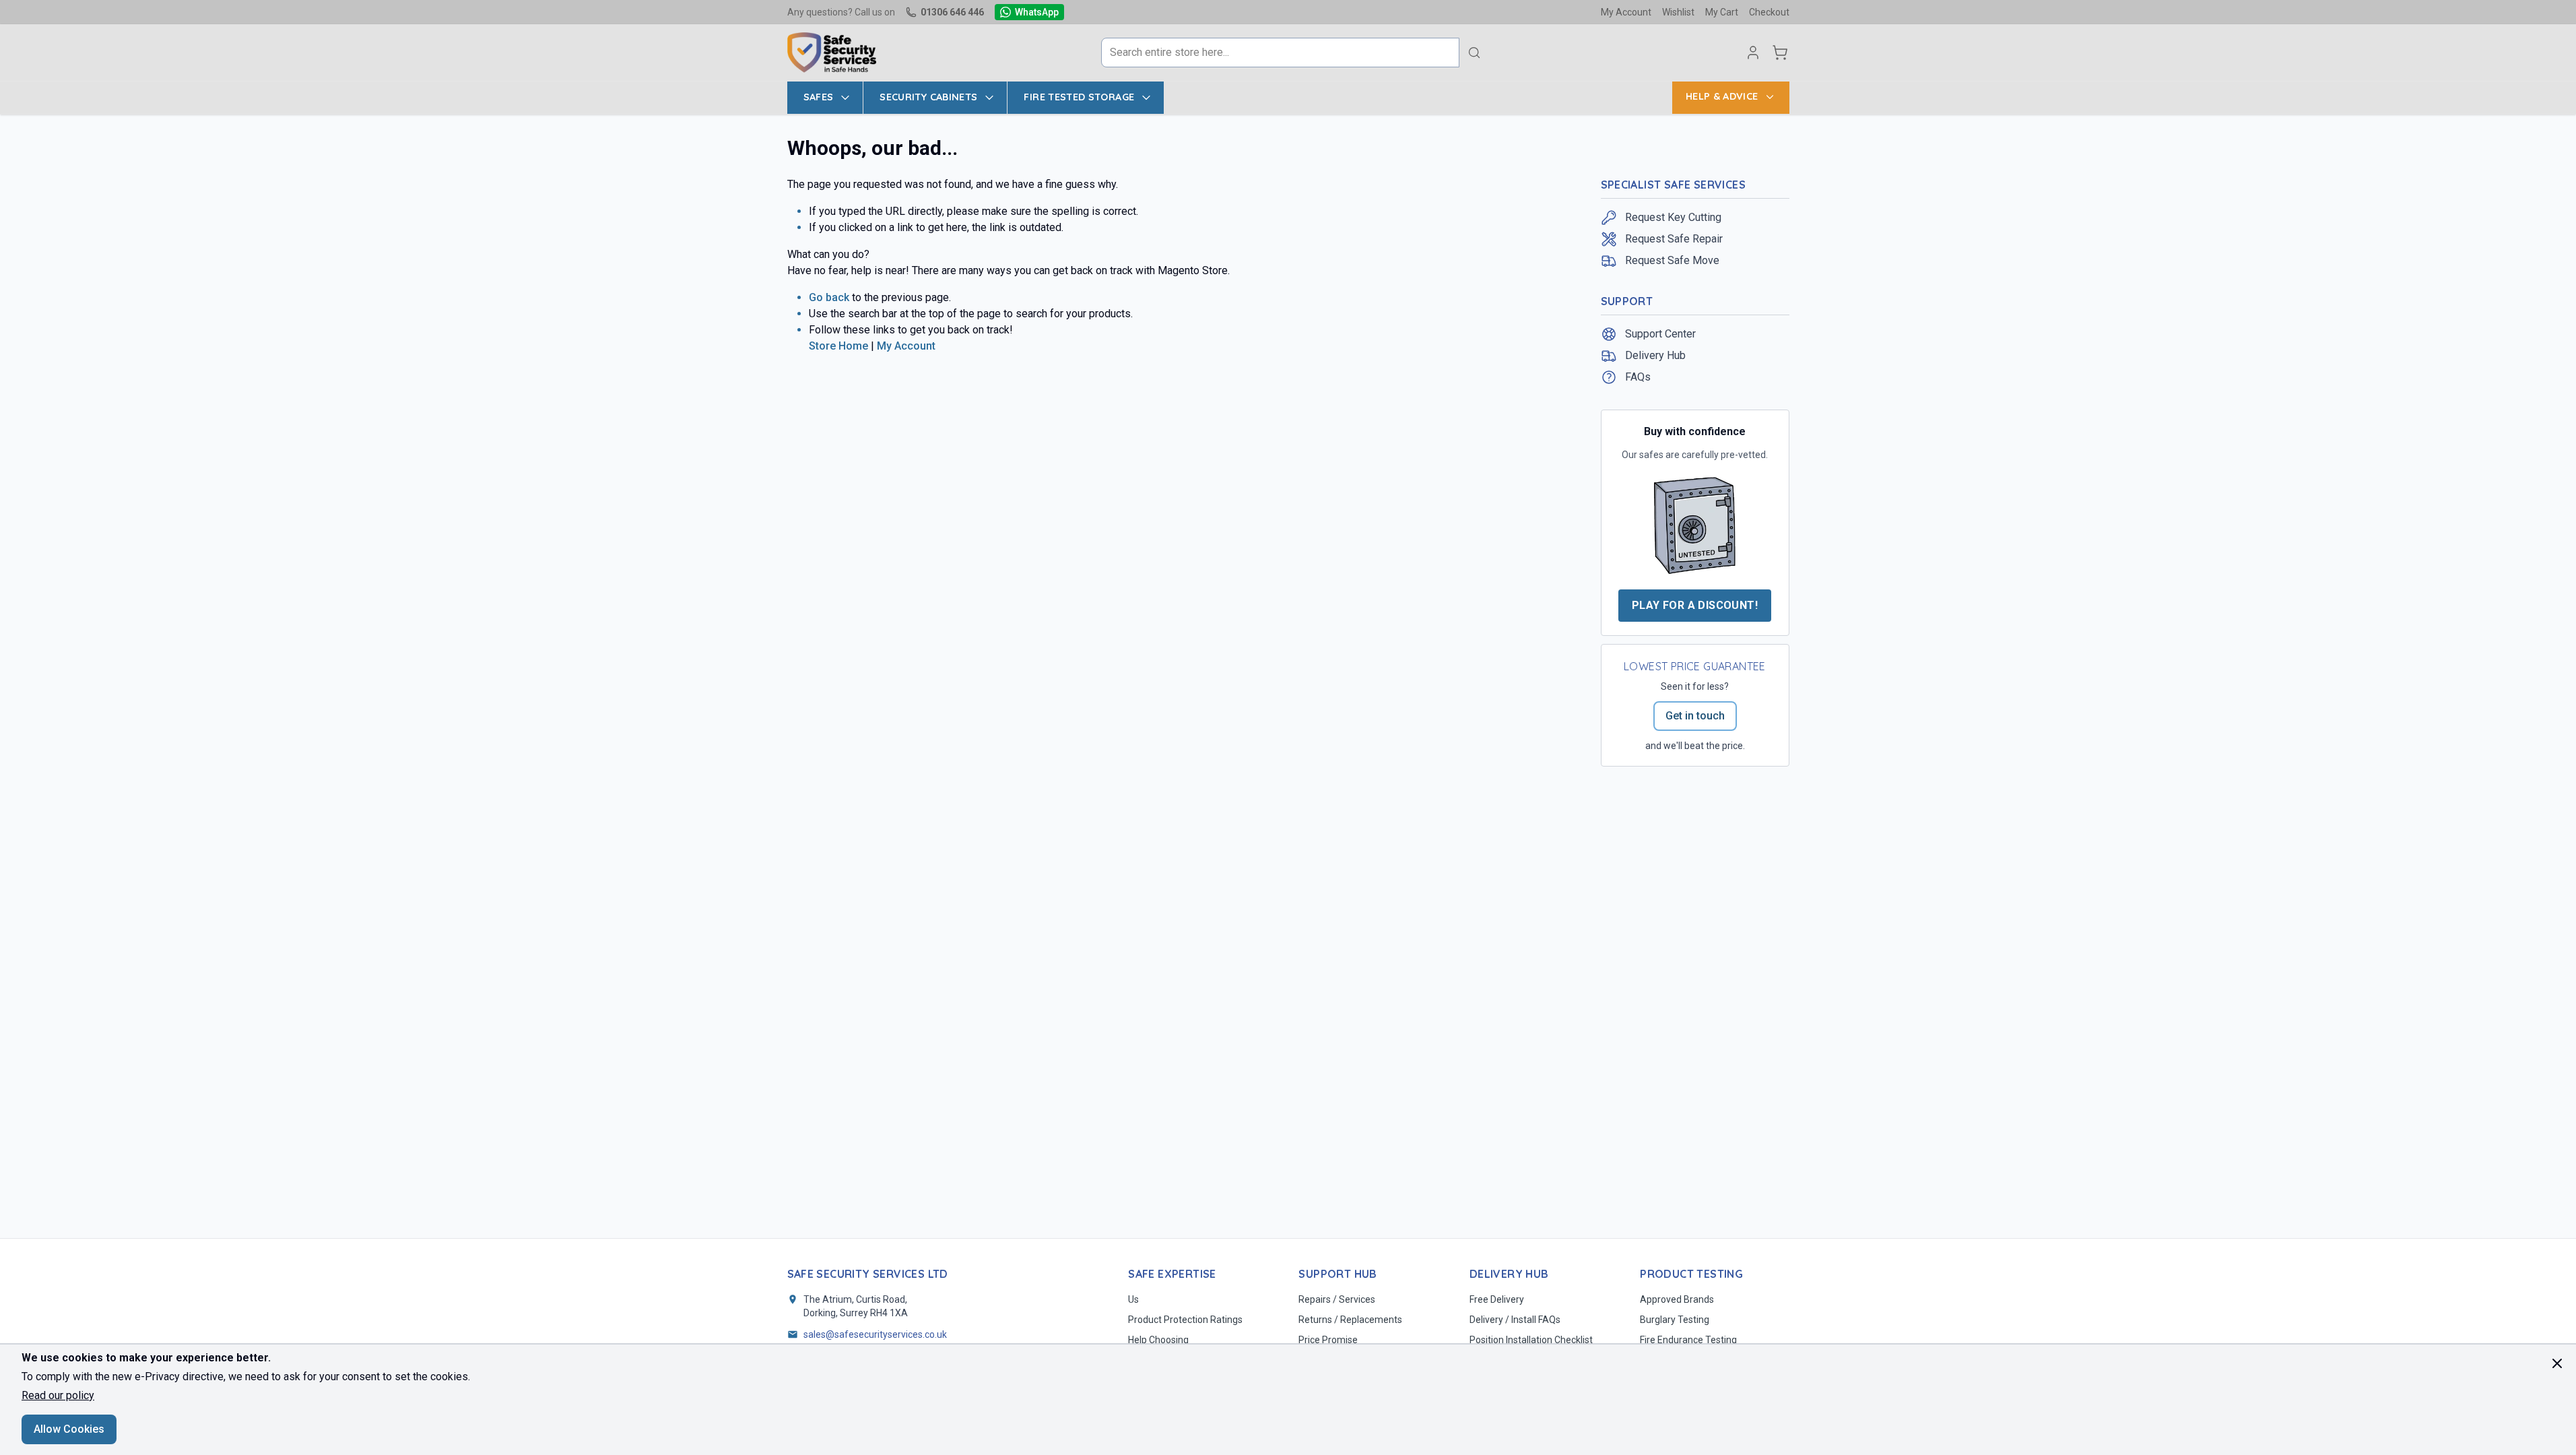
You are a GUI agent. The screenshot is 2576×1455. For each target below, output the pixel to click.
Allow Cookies (69, 1429)
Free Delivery (1497, 1299)
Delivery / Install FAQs (1515, 1320)
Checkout (1769, 12)
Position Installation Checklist (1531, 1340)
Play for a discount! (1695, 605)
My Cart (1722, 12)
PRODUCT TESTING (1691, 1274)
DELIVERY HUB (1509, 1274)
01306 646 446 (952, 12)
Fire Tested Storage (1079, 97)
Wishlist (1678, 12)
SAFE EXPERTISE (1172, 1274)
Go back (829, 297)
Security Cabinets (928, 97)
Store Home (838, 346)
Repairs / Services (1337, 1299)
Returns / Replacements (1350, 1320)
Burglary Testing (1675, 1320)
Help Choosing (1158, 1340)
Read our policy (58, 1395)
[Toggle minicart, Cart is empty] (1780, 53)
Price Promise (1328, 1340)
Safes (819, 97)
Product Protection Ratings (1185, 1320)
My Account (1626, 12)
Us (1133, 1299)
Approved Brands (1677, 1299)
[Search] (1474, 53)
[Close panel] (2557, 1363)
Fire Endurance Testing (1688, 1340)
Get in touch (1695, 716)
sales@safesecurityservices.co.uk (875, 1334)
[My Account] (1753, 53)
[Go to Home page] (832, 53)
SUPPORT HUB (1337, 1274)
